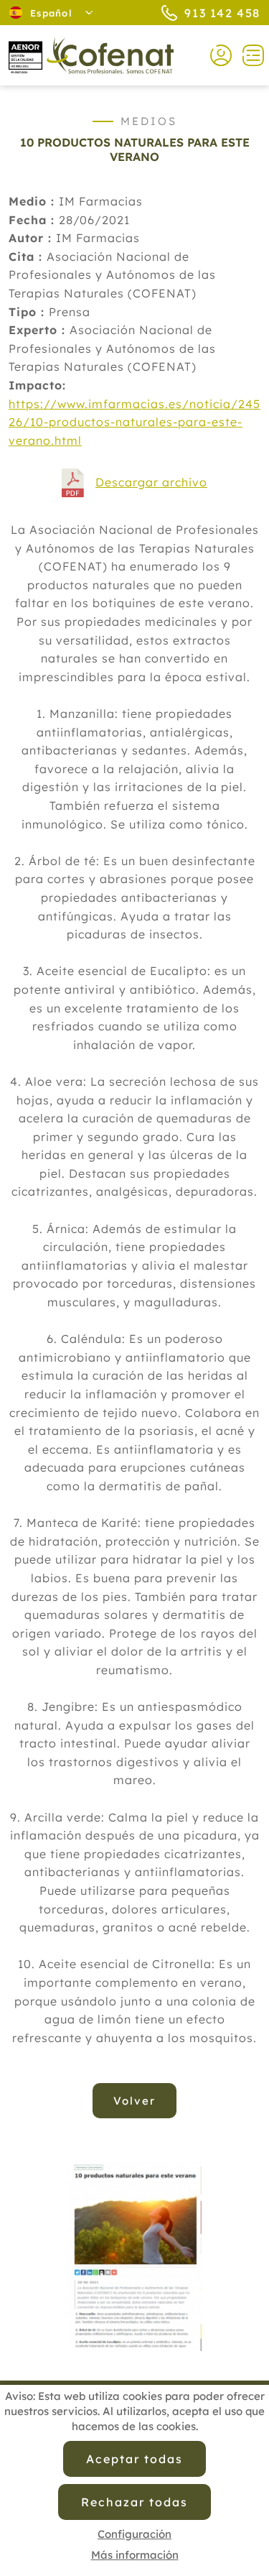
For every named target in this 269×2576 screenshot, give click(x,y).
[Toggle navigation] (248, 55)
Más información (135, 2555)
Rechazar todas (134, 2502)
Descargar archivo (151, 482)
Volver (134, 2101)
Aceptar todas (134, 2459)
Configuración (134, 2534)
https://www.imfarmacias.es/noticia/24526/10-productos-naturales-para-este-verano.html (134, 422)
